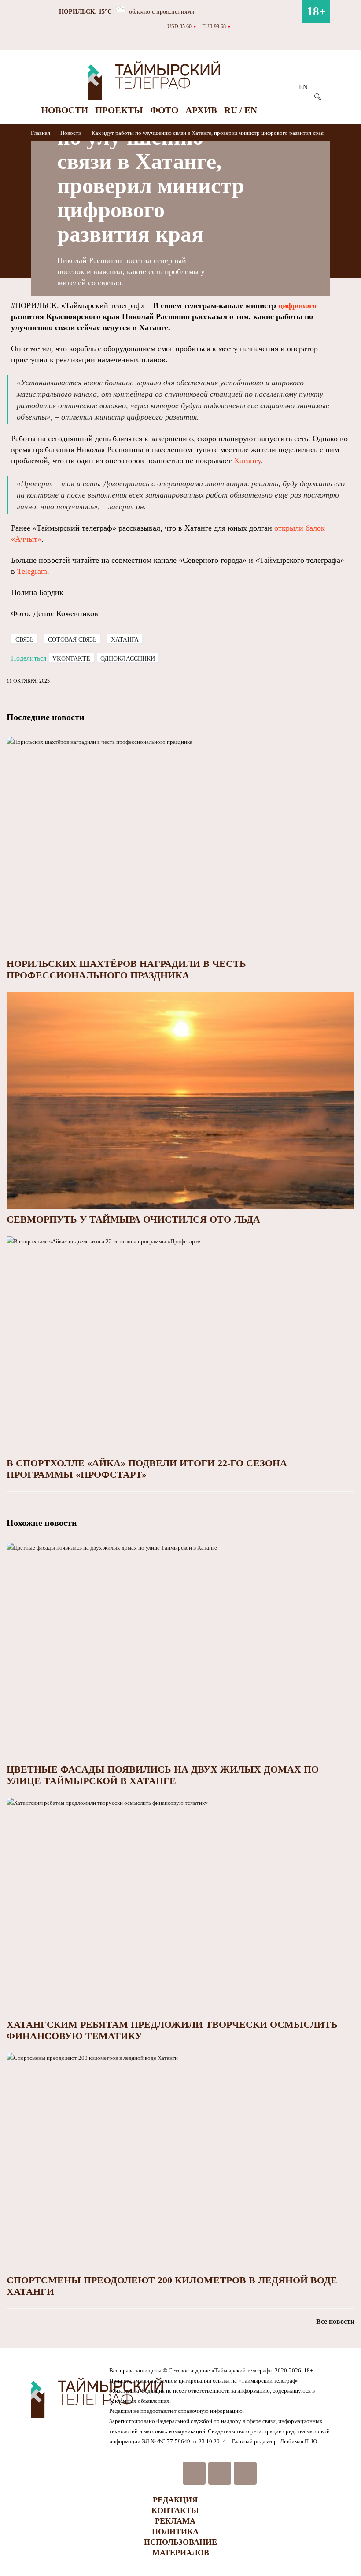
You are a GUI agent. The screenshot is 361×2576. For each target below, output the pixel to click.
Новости (64, 110)
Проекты (119, 110)
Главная (41, 133)
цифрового (297, 305)
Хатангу (247, 461)
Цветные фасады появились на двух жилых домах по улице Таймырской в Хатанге (163, 1775)
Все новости (335, 2321)
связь (24, 640)
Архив (201, 110)
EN (303, 87)
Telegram (32, 571)
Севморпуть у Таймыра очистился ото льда (133, 1219)
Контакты (175, 2510)
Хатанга (125, 640)
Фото (164, 110)
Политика (175, 2531)
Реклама (175, 2521)
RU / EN (241, 110)
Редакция (175, 2500)
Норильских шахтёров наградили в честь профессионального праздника (126, 969)
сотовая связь (72, 640)
